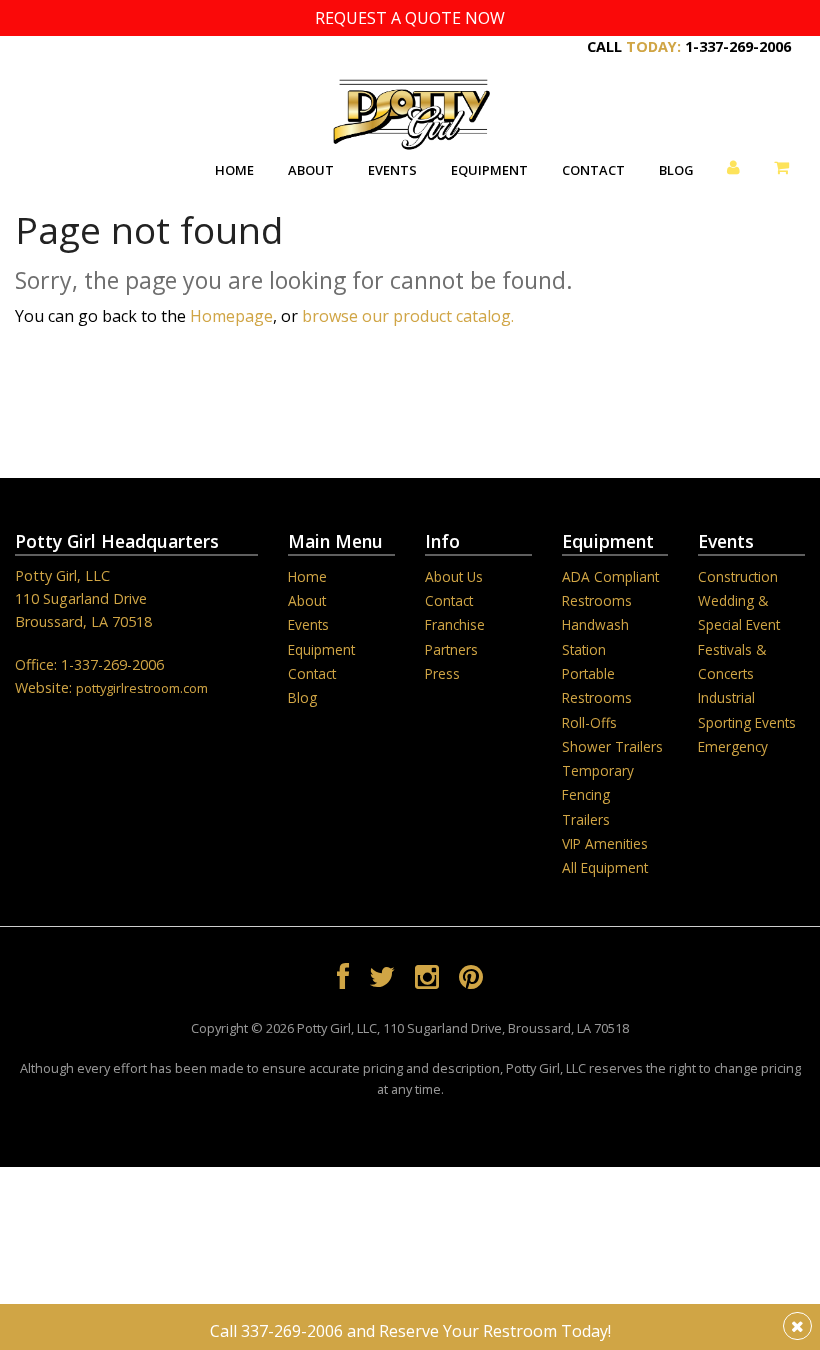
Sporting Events (747, 722)
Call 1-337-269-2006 (689, 45)
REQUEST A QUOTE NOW (410, 18)
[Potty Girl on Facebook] (343, 980)
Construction (738, 576)
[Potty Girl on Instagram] (427, 980)
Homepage (231, 316)
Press (442, 673)
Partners (451, 649)
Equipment (489, 170)
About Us (454, 576)
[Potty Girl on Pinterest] (471, 980)
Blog (676, 170)
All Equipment (605, 867)
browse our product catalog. (408, 316)
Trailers (586, 819)
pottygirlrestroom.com (142, 688)
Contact (593, 170)
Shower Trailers (612, 746)
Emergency (733, 746)
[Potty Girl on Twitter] (382, 980)
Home (234, 170)
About (311, 170)
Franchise (455, 624)
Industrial (726, 697)
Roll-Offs (589, 722)
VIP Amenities (605, 843)
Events (392, 170)
